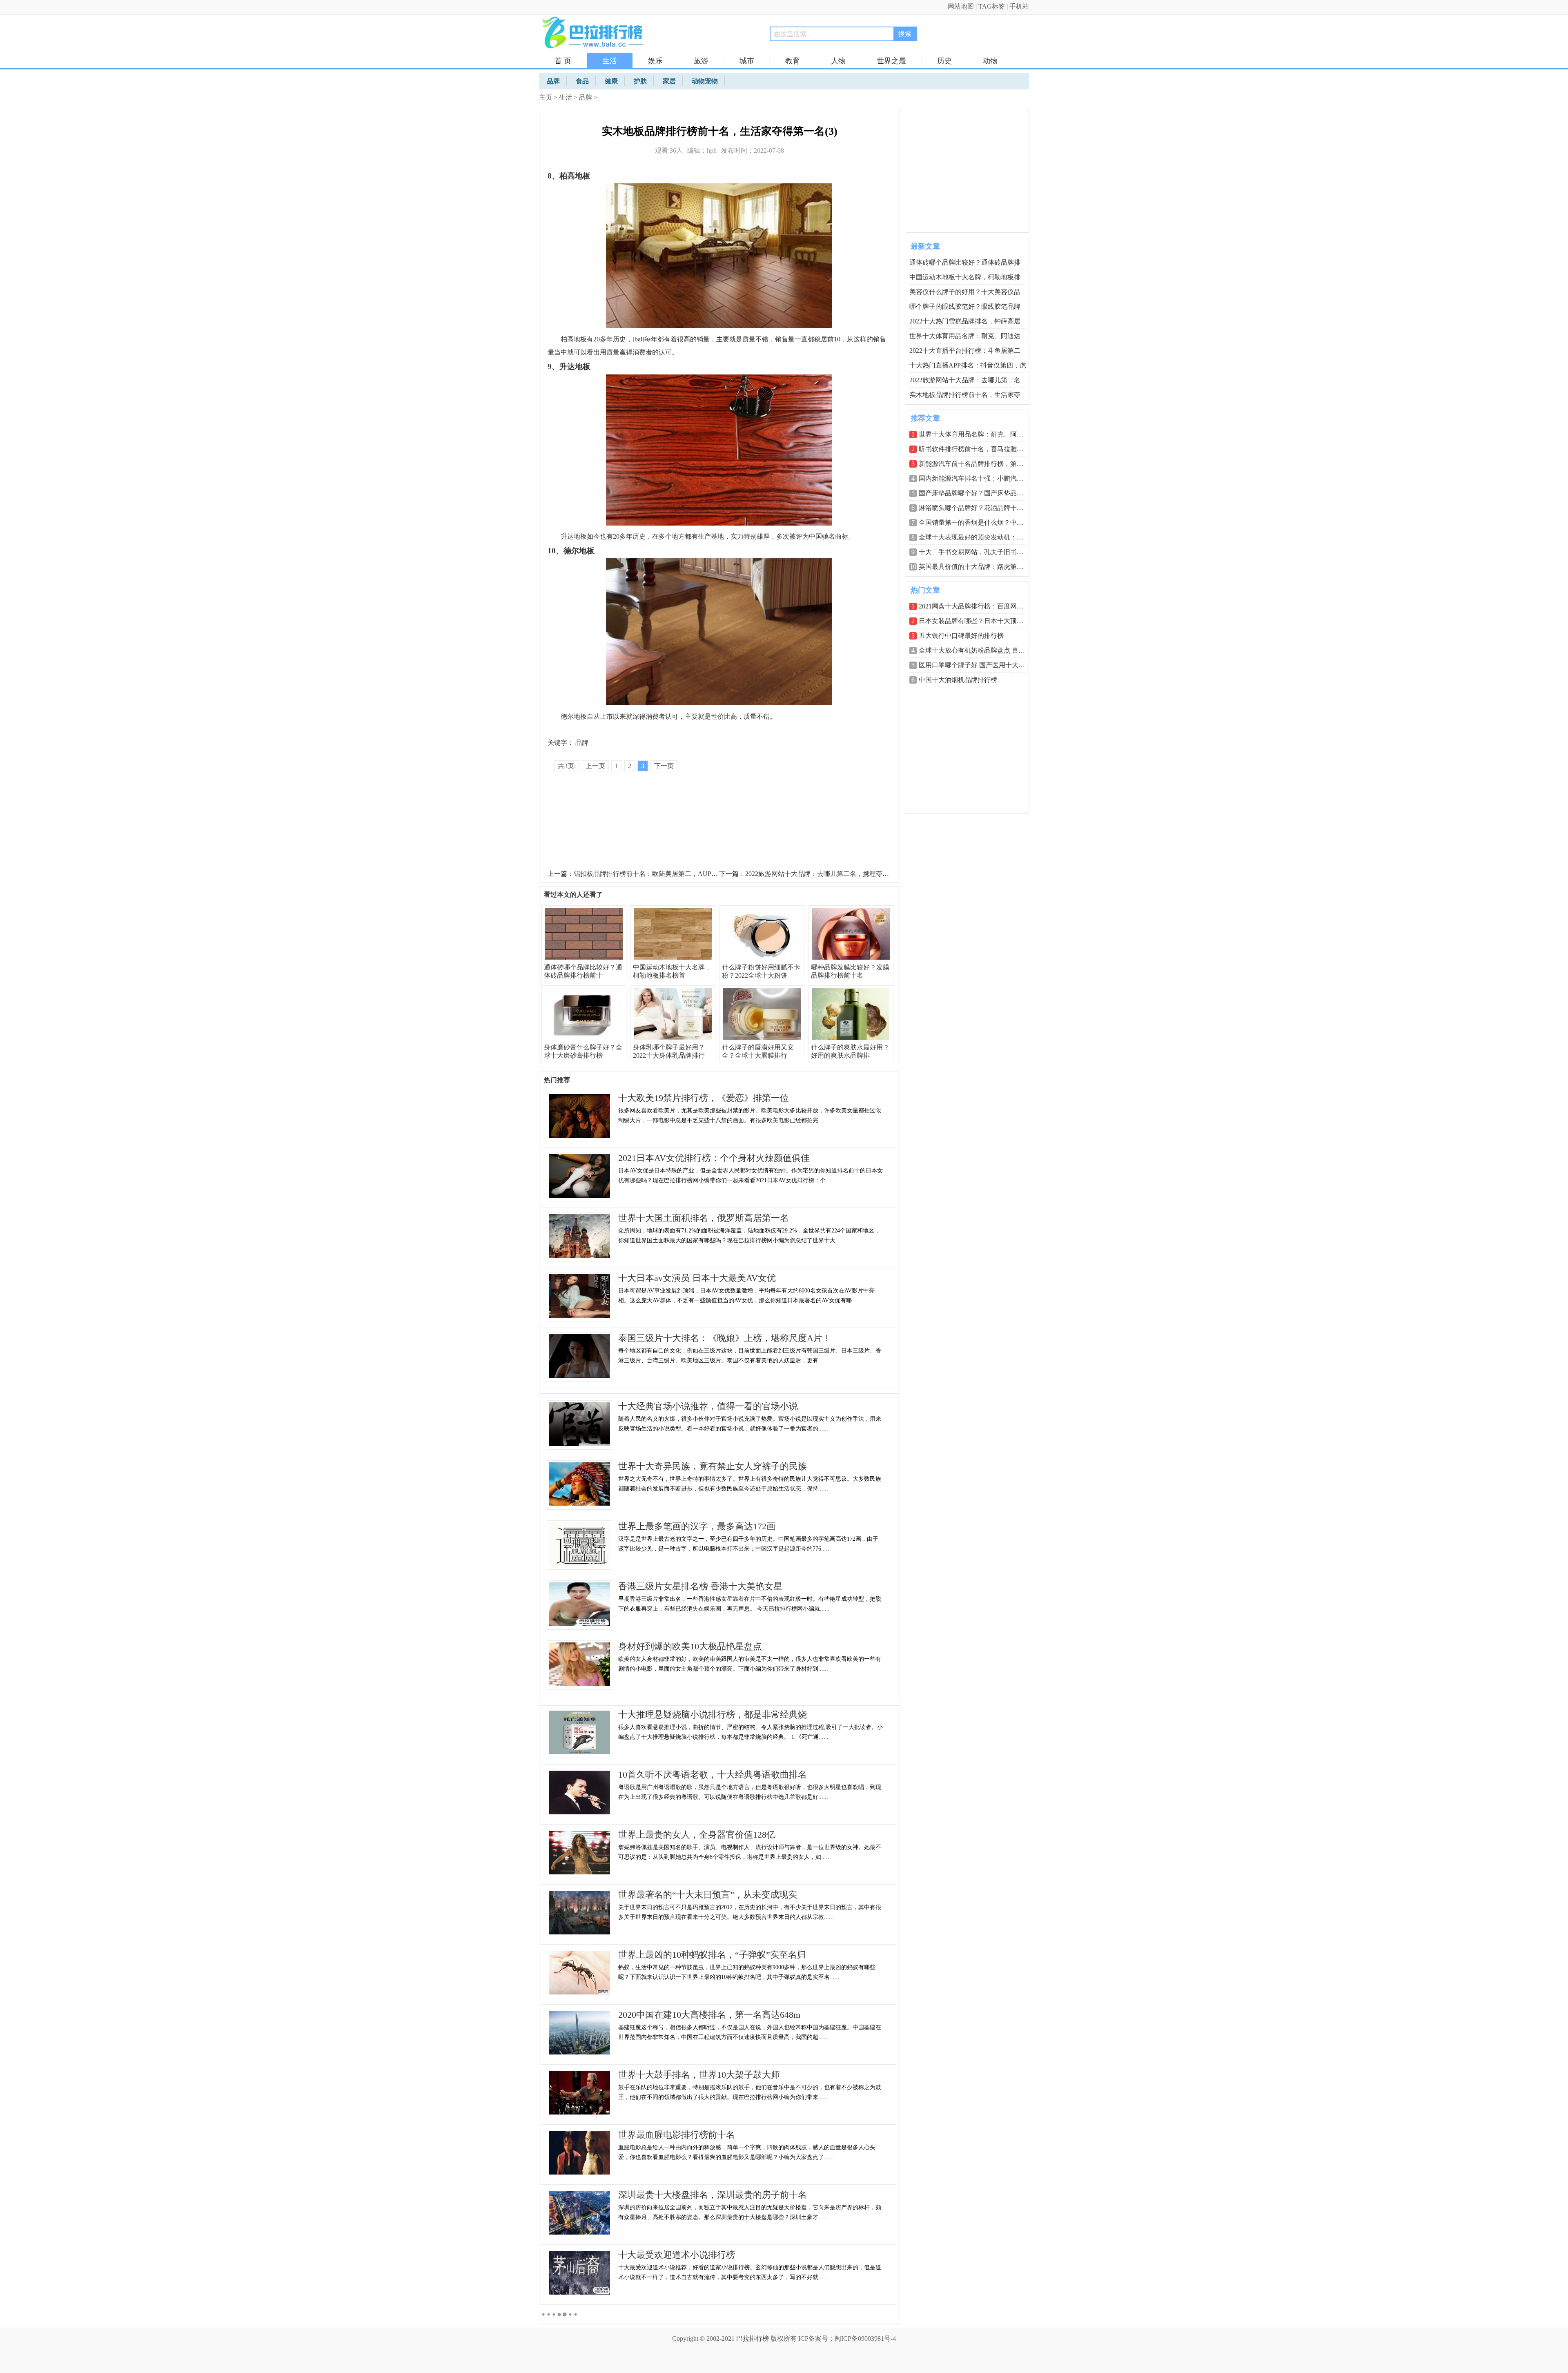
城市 (747, 61)
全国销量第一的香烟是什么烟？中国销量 (978, 523)
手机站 (1019, 6)
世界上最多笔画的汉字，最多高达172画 (697, 1526)
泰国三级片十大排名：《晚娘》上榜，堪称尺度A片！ (725, 1338)
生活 (610, 61)
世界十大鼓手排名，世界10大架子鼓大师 (699, 2075)
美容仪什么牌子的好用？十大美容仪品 (965, 292)
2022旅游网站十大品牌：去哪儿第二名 (965, 380)
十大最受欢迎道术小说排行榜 (677, 2255)
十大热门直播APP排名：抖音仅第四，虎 (968, 365)
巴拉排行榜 (753, 2338)
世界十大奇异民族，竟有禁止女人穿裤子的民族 (713, 1466)
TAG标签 (992, 6)
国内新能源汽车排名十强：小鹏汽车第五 (978, 478)
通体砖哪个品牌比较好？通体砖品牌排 (965, 262)
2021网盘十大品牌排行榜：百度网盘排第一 (981, 606)
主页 (546, 97)
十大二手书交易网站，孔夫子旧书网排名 (978, 552)
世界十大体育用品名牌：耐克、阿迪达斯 (978, 434)
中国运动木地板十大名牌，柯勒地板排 (965, 277)
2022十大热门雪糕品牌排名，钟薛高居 (965, 321)
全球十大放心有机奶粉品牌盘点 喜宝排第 (978, 650)
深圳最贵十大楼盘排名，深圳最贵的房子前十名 (713, 2195)
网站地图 (961, 6)
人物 (838, 61)
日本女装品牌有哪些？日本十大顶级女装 (978, 621)
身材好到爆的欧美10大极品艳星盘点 (690, 1646)
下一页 (664, 766)
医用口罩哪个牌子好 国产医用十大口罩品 (978, 665)
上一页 (595, 766)
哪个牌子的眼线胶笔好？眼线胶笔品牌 (965, 306)
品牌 (586, 97)
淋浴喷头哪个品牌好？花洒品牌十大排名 (978, 508)
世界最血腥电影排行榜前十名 (677, 2135)
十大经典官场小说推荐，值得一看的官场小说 (708, 1406)
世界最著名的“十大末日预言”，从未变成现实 (708, 1895)
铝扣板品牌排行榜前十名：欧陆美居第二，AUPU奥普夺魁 (658, 874)
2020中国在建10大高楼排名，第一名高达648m (709, 2015)
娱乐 (655, 61)
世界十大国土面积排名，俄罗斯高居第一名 (704, 1218)
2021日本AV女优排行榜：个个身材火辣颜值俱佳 (714, 1158)
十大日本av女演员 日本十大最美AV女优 (697, 1278)
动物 (990, 61)
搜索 (905, 34)
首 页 (563, 61)
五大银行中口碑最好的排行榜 (961, 636)
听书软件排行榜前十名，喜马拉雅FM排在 (979, 449)
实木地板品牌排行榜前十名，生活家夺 (965, 395)
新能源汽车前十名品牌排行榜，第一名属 (978, 464)
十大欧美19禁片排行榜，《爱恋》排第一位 (704, 1098)
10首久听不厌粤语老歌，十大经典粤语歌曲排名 (713, 1775)
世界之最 (891, 61)
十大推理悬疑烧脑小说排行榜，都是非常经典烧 (713, 1715)
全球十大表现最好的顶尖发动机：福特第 (978, 537)
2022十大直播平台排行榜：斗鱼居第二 (965, 351)
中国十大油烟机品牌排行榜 (958, 680)
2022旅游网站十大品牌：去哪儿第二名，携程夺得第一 (824, 874)
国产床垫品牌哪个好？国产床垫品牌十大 (978, 493)
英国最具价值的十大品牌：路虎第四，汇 (978, 567)
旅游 (701, 61)
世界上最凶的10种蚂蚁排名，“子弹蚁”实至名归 (712, 1955)
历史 (944, 61)
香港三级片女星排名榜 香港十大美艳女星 (700, 1586)
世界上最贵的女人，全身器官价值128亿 (697, 1835)
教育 (793, 61)
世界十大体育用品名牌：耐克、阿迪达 (965, 336)
